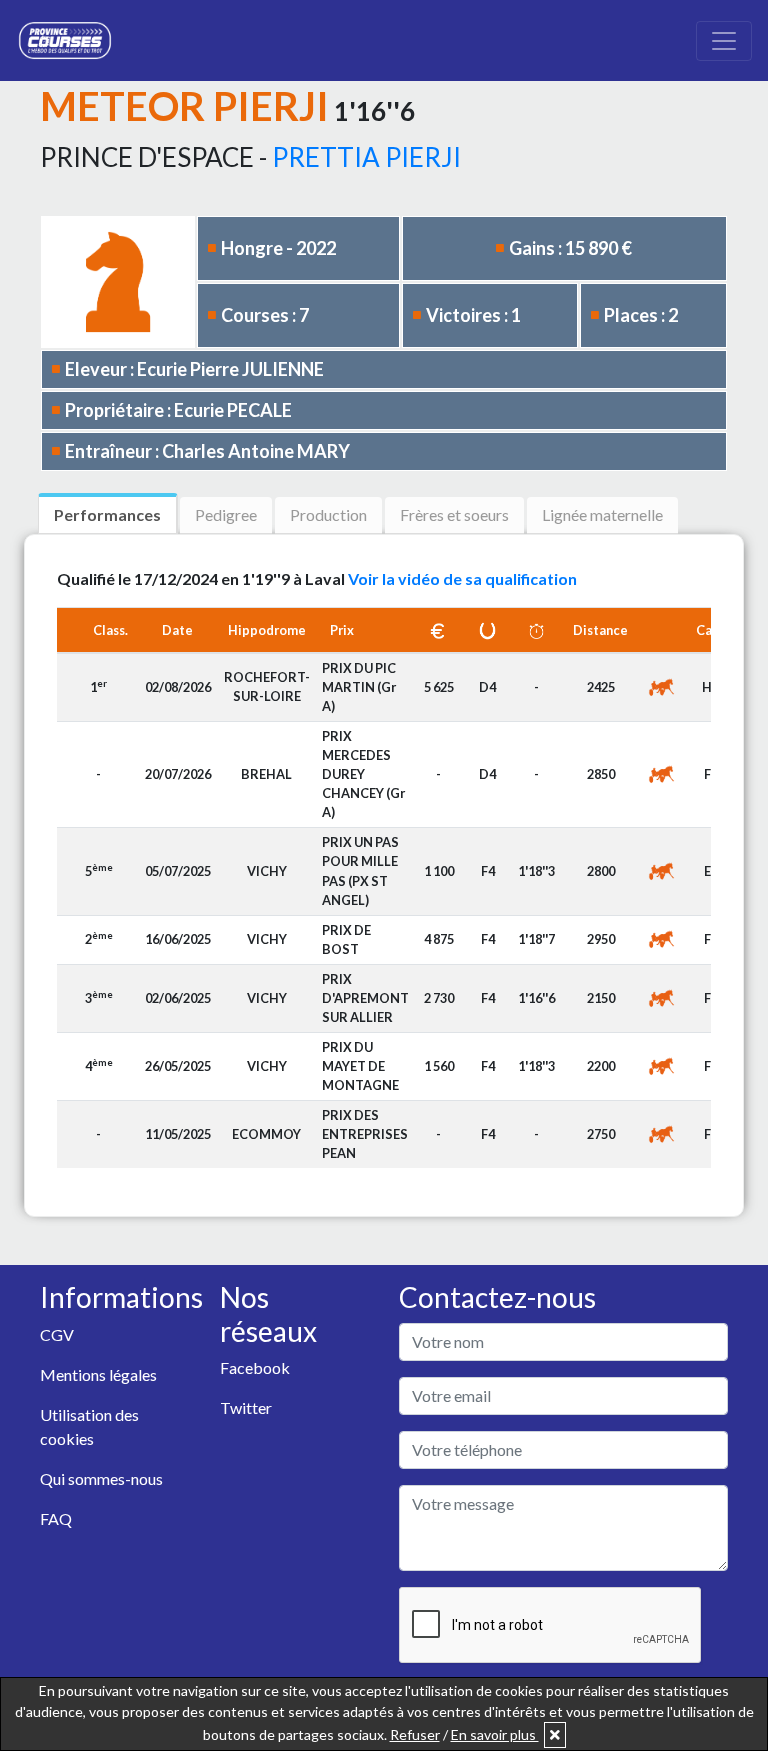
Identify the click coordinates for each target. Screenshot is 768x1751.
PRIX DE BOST (346, 939)
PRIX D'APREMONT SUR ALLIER (365, 998)
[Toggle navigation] (724, 41)
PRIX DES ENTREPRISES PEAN (365, 1134)
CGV (57, 1334)
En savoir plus (495, 1734)
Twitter (246, 1407)
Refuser (415, 1734)
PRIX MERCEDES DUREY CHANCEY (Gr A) (363, 774)
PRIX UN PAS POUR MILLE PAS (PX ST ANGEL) (360, 871)
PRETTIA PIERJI (366, 157)
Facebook (255, 1367)
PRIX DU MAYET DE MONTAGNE (360, 1066)
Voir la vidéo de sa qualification (462, 578)
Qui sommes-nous (101, 1478)
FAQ (56, 1518)
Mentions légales (98, 1374)
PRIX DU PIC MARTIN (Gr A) (359, 687)
